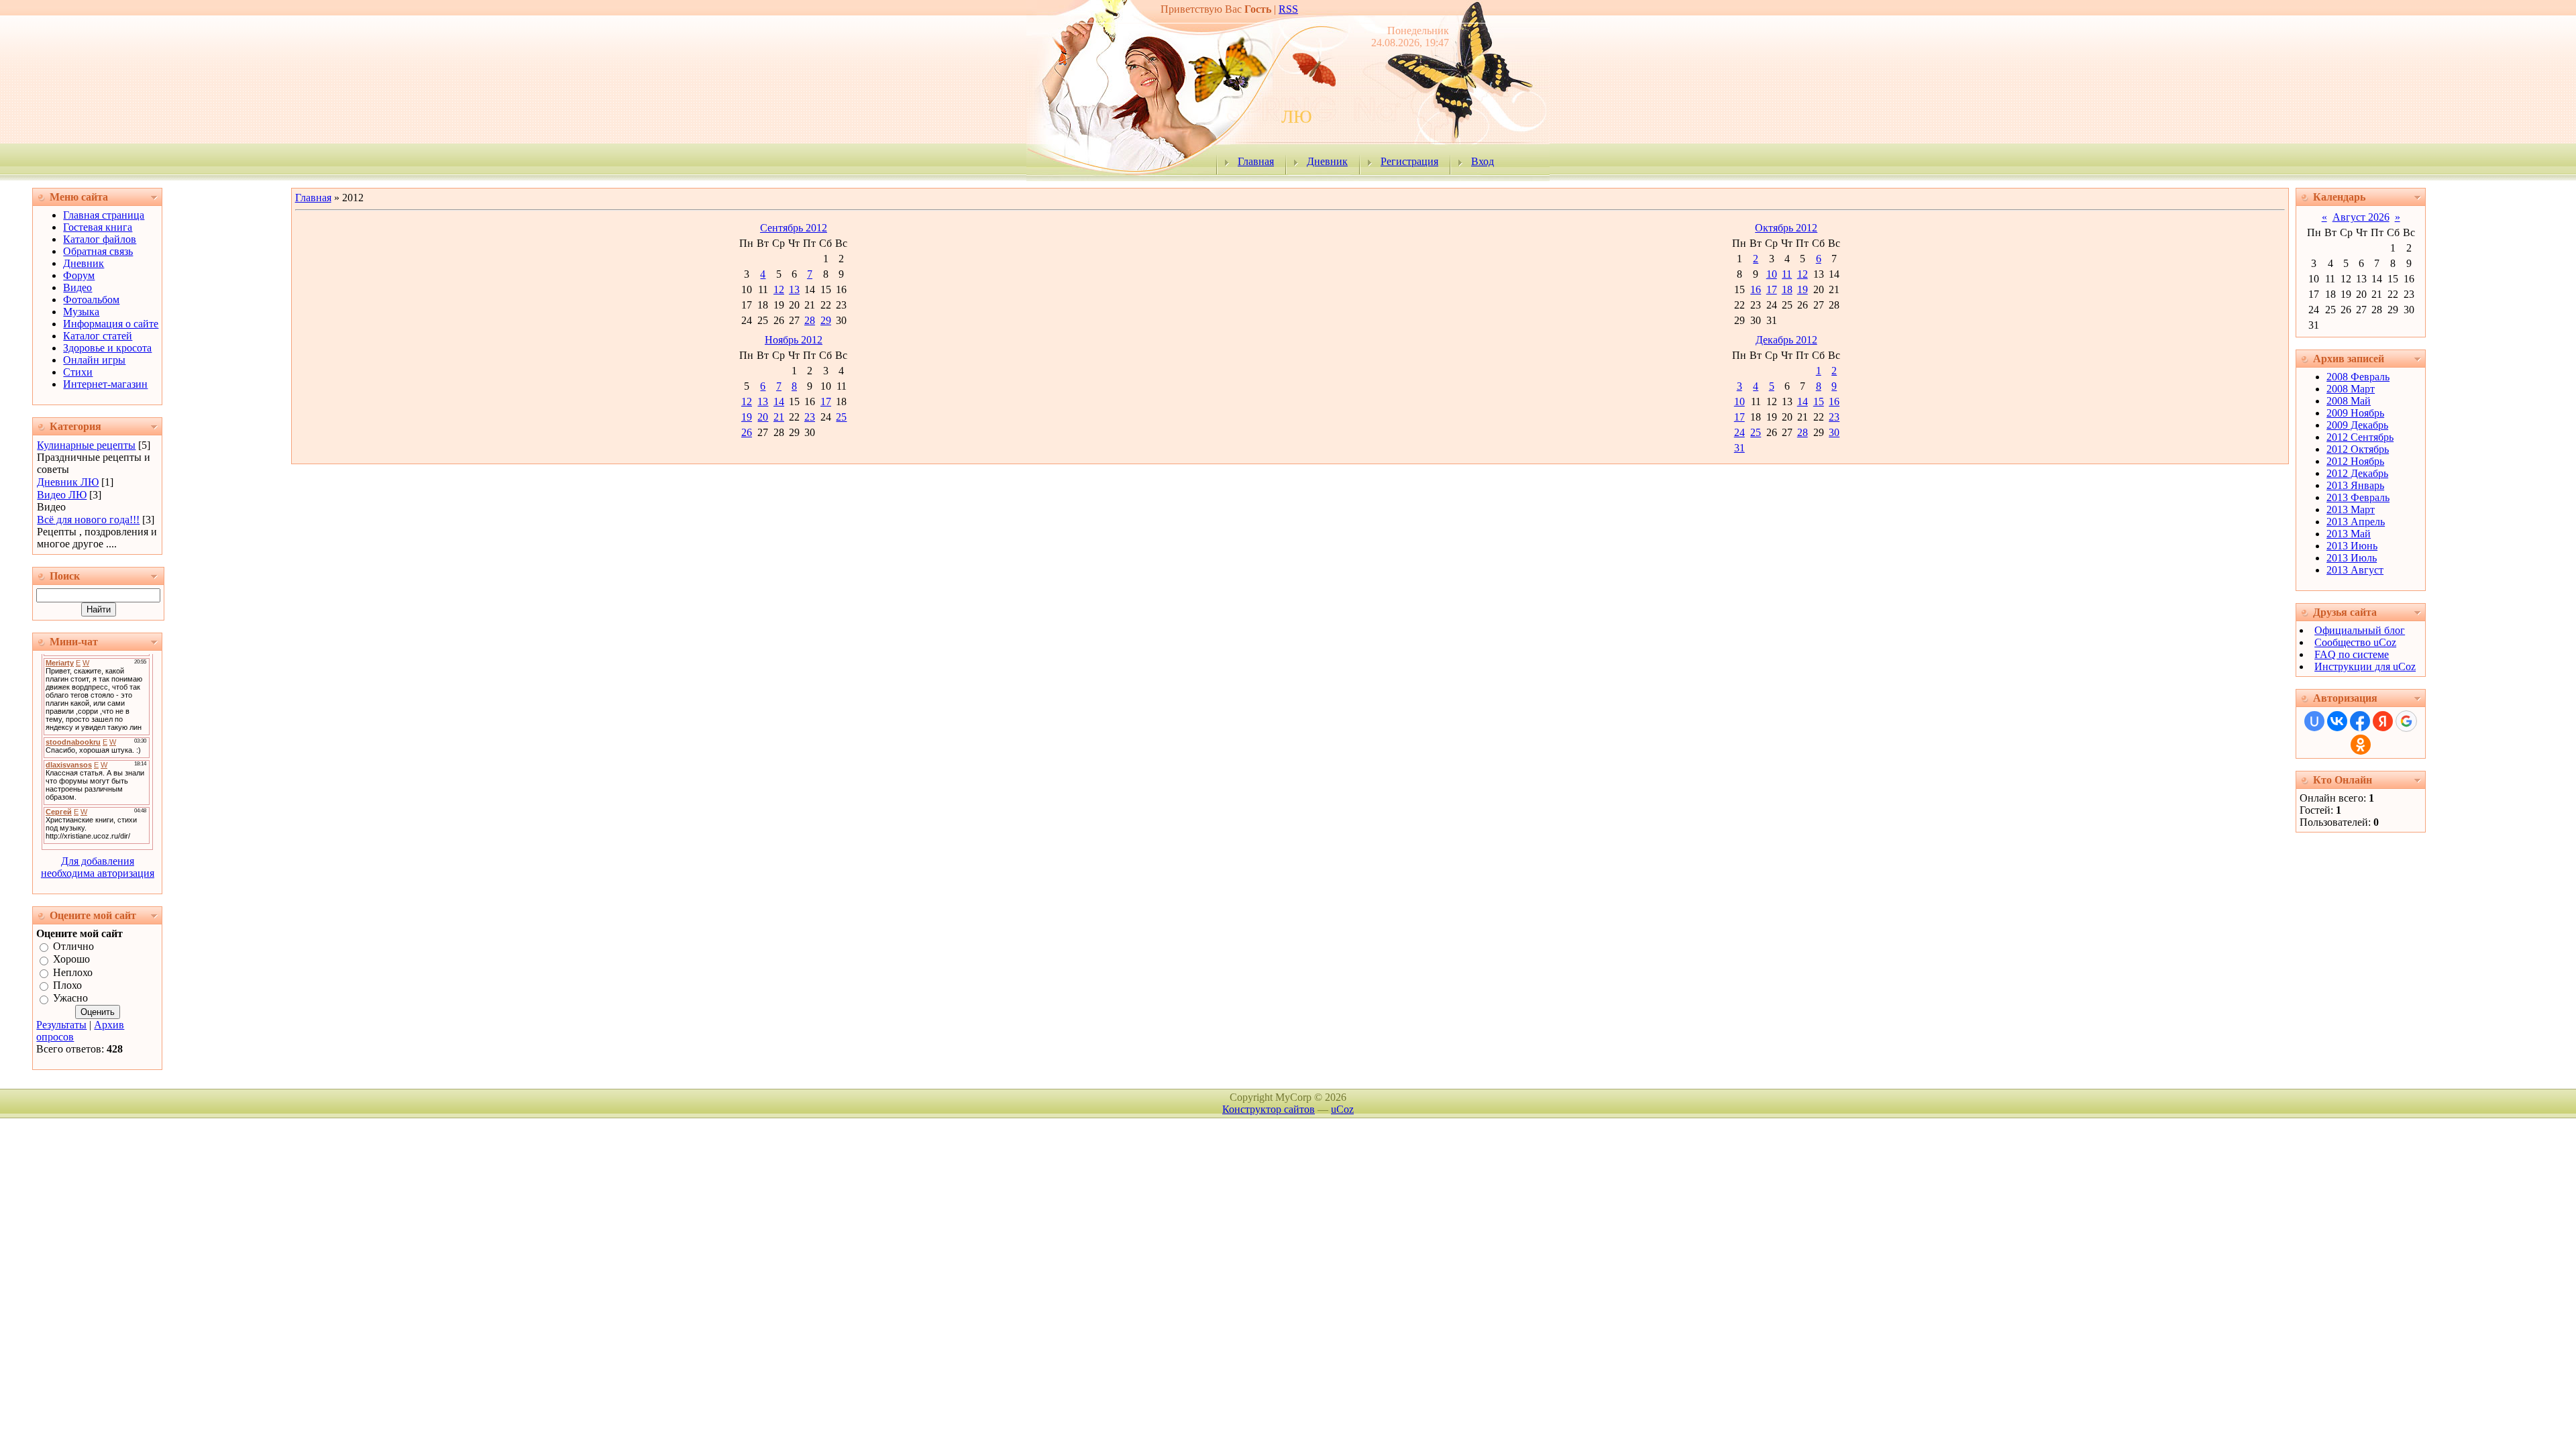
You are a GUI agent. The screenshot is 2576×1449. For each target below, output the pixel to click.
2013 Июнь (2352, 546)
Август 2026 (2361, 217)
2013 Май (2349, 534)
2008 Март (2351, 389)
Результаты (61, 1025)
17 (1772, 289)
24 (1739, 432)
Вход (1483, 161)
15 (1819, 401)
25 (841, 417)
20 (763, 417)
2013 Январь (2355, 485)
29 (826, 320)
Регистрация (1409, 161)
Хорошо (71, 960)
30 (1834, 432)
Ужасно (70, 999)
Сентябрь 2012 (794, 228)
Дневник (1327, 161)
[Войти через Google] (2406, 721)
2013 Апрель (2356, 522)
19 (1803, 289)
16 (1756, 289)
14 (779, 401)
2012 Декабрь (2357, 473)
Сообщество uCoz (2355, 642)
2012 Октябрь (2358, 449)
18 (1787, 289)
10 (1772, 274)
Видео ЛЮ (62, 495)
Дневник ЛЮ (68, 482)
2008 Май (2349, 401)
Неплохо (73, 972)
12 (779, 289)
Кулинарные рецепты (86, 445)
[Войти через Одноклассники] (2361, 745)
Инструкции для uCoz (2365, 666)
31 (1739, 448)
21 (779, 417)
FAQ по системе (2352, 654)
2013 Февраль (2358, 497)
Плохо (67, 985)
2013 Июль (2352, 558)
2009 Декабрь (2357, 425)
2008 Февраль (2358, 377)
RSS (1288, 9)
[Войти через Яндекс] (2383, 721)
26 (747, 432)
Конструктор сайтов (1269, 1109)
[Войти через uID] (2314, 721)
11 (1787, 274)
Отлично (73, 946)
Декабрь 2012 (1786, 340)
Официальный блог (2360, 630)
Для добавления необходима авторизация (98, 867)
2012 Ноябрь (2355, 461)
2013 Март (2351, 509)
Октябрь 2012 (1786, 228)
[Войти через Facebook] (2360, 721)
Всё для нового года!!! (88, 520)
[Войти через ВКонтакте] (2337, 721)
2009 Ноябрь (2355, 413)
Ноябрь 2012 (794, 340)
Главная (1256, 161)
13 (794, 289)
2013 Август (2355, 570)
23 (810, 417)
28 (810, 320)
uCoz (1342, 1109)
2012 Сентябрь (2360, 437)
